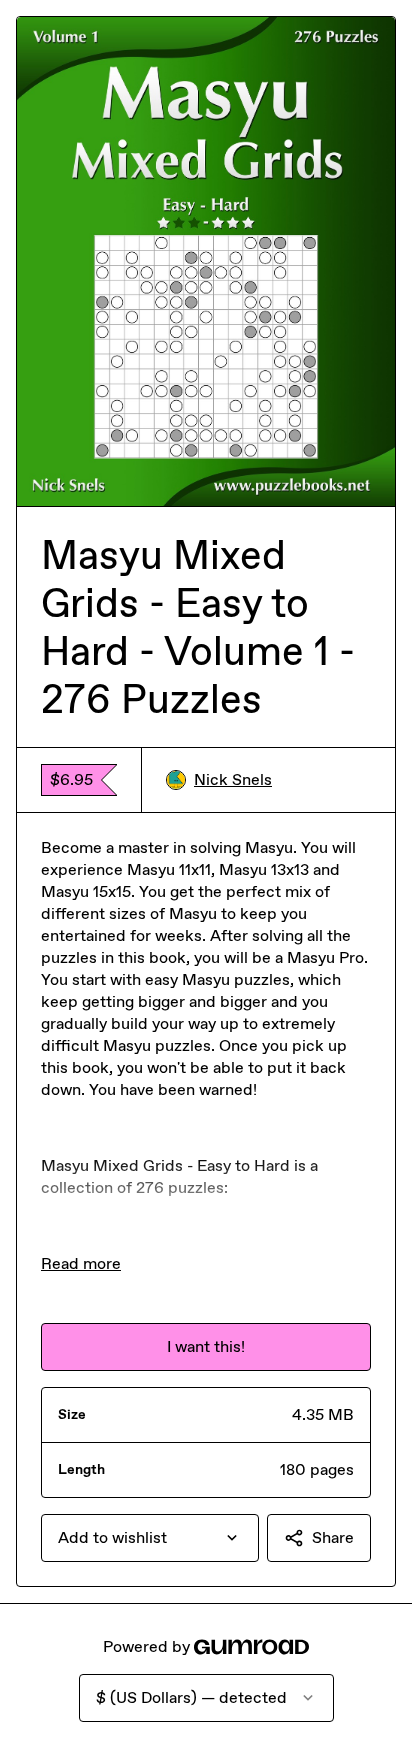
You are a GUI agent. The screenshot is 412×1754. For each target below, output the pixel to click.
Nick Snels (233, 779)
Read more (81, 1263)
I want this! (206, 1346)
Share (333, 1537)
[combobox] (150, 1538)
